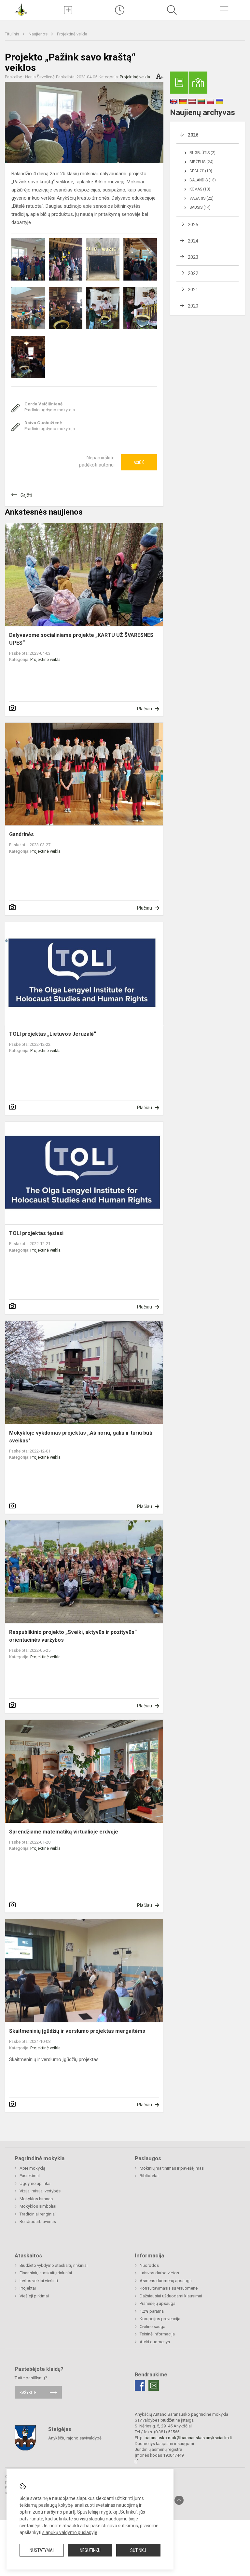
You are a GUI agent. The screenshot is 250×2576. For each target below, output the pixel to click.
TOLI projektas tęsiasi (36, 1233)
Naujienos (39, 34)
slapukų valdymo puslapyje (70, 2532)
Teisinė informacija (157, 2334)
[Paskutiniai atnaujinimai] (120, 10)
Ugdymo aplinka (35, 2183)
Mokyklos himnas (36, 2199)
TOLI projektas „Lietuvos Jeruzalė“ (53, 1034)
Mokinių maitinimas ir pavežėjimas (172, 2168)
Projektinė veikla (72, 34)
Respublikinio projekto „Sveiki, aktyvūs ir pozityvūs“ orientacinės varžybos (73, 1636)
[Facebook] (140, 2385)
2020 (193, 306)
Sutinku (138, 2550)
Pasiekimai (30, 2176)
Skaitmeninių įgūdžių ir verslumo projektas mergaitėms (77, 2031)
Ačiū (139, 462)
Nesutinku (90, 2550)
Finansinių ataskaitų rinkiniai (46, 2273)
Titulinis (13, 34)
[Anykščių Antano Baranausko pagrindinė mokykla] (21, 9)
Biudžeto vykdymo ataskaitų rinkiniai (54, 2265)
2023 (193, 257)
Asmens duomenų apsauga (166, 2281)
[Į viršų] (179, 2500)
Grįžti (26, 495)
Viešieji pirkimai (34, 2296)
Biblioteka (149, 2176)
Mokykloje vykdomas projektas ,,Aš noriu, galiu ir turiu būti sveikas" (81, 1437)
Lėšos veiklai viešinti (39, 2281)
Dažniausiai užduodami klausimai (171, 2296)
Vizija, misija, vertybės (40, 2191)
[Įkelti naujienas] (68, 10)
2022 (193, 273)
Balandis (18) (203, 180)
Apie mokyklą (32, 2168)
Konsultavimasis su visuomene (169, 2288)
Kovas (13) (200, 189)
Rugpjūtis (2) (202, 153)
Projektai (28, 2288)
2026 (193, 135)
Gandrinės (21, 834)
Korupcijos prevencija (160, 2319)
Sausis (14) (200, 207)
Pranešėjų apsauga (158, 2303)
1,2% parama (152, 2311)
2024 (193, 241)
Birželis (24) (201, 162)
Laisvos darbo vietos (159, 2273)
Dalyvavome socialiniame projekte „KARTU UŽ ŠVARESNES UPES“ (81, 639)
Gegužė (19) (201, 171)
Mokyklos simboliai (38, 2206)
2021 (193, 290)
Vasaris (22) (201, 198)
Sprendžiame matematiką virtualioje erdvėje (64, 1832)
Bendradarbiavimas (38, 2221)
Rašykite (28, 2392)
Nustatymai (42, 2550)
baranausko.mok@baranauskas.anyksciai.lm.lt (188, 2438)
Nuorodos (149, 2265)
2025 (193, 225)
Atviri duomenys (155, 2342)
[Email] (154, 2385)
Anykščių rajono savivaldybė (75, 2438)
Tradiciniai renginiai (38, 2214)
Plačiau (145, 709)
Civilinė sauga (153, 2326)
